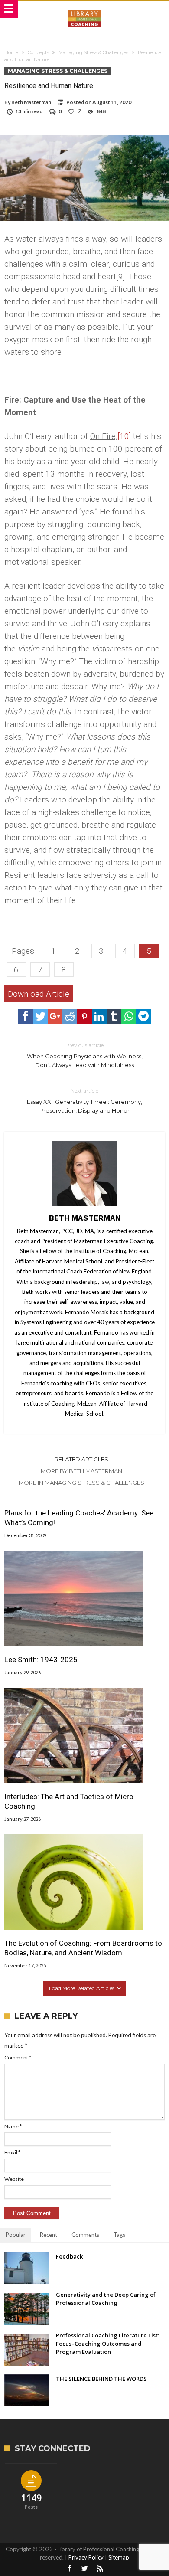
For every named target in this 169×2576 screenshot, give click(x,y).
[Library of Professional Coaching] (84, 10)
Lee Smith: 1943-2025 (41, 1660)
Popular (16, 2235)
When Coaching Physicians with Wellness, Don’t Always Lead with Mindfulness (85, 1055)
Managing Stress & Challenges (93, 52)
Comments (85, 2235)
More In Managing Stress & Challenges (81, 1483)
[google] (55, 1016)
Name (13, 2126)
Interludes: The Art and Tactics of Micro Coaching (69, 1801)
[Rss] (100, 2569)
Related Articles (81, 1459)
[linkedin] (99, 1016)
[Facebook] (69, 2569)
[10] (124, 436)
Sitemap (119, 2557)
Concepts (38, 52)
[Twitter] (84, 2569)
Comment (18, 2057)
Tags (119, 2235)
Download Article (39, 994)
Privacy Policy (86, 2557)
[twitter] (40, 1016)
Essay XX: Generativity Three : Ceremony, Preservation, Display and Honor (84, 1101)
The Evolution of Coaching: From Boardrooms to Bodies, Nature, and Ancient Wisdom (83, 1948)
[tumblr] (114, 1016)
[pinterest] (84, 1016)
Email (12, 2152)
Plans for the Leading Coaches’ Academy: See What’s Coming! (79, 1518)
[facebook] (26, 1016)
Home (11, 52)
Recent (49, 2235)
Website (14, 2179)
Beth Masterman (31, 102)
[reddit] (70, 1016)
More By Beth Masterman (81, 1471)
